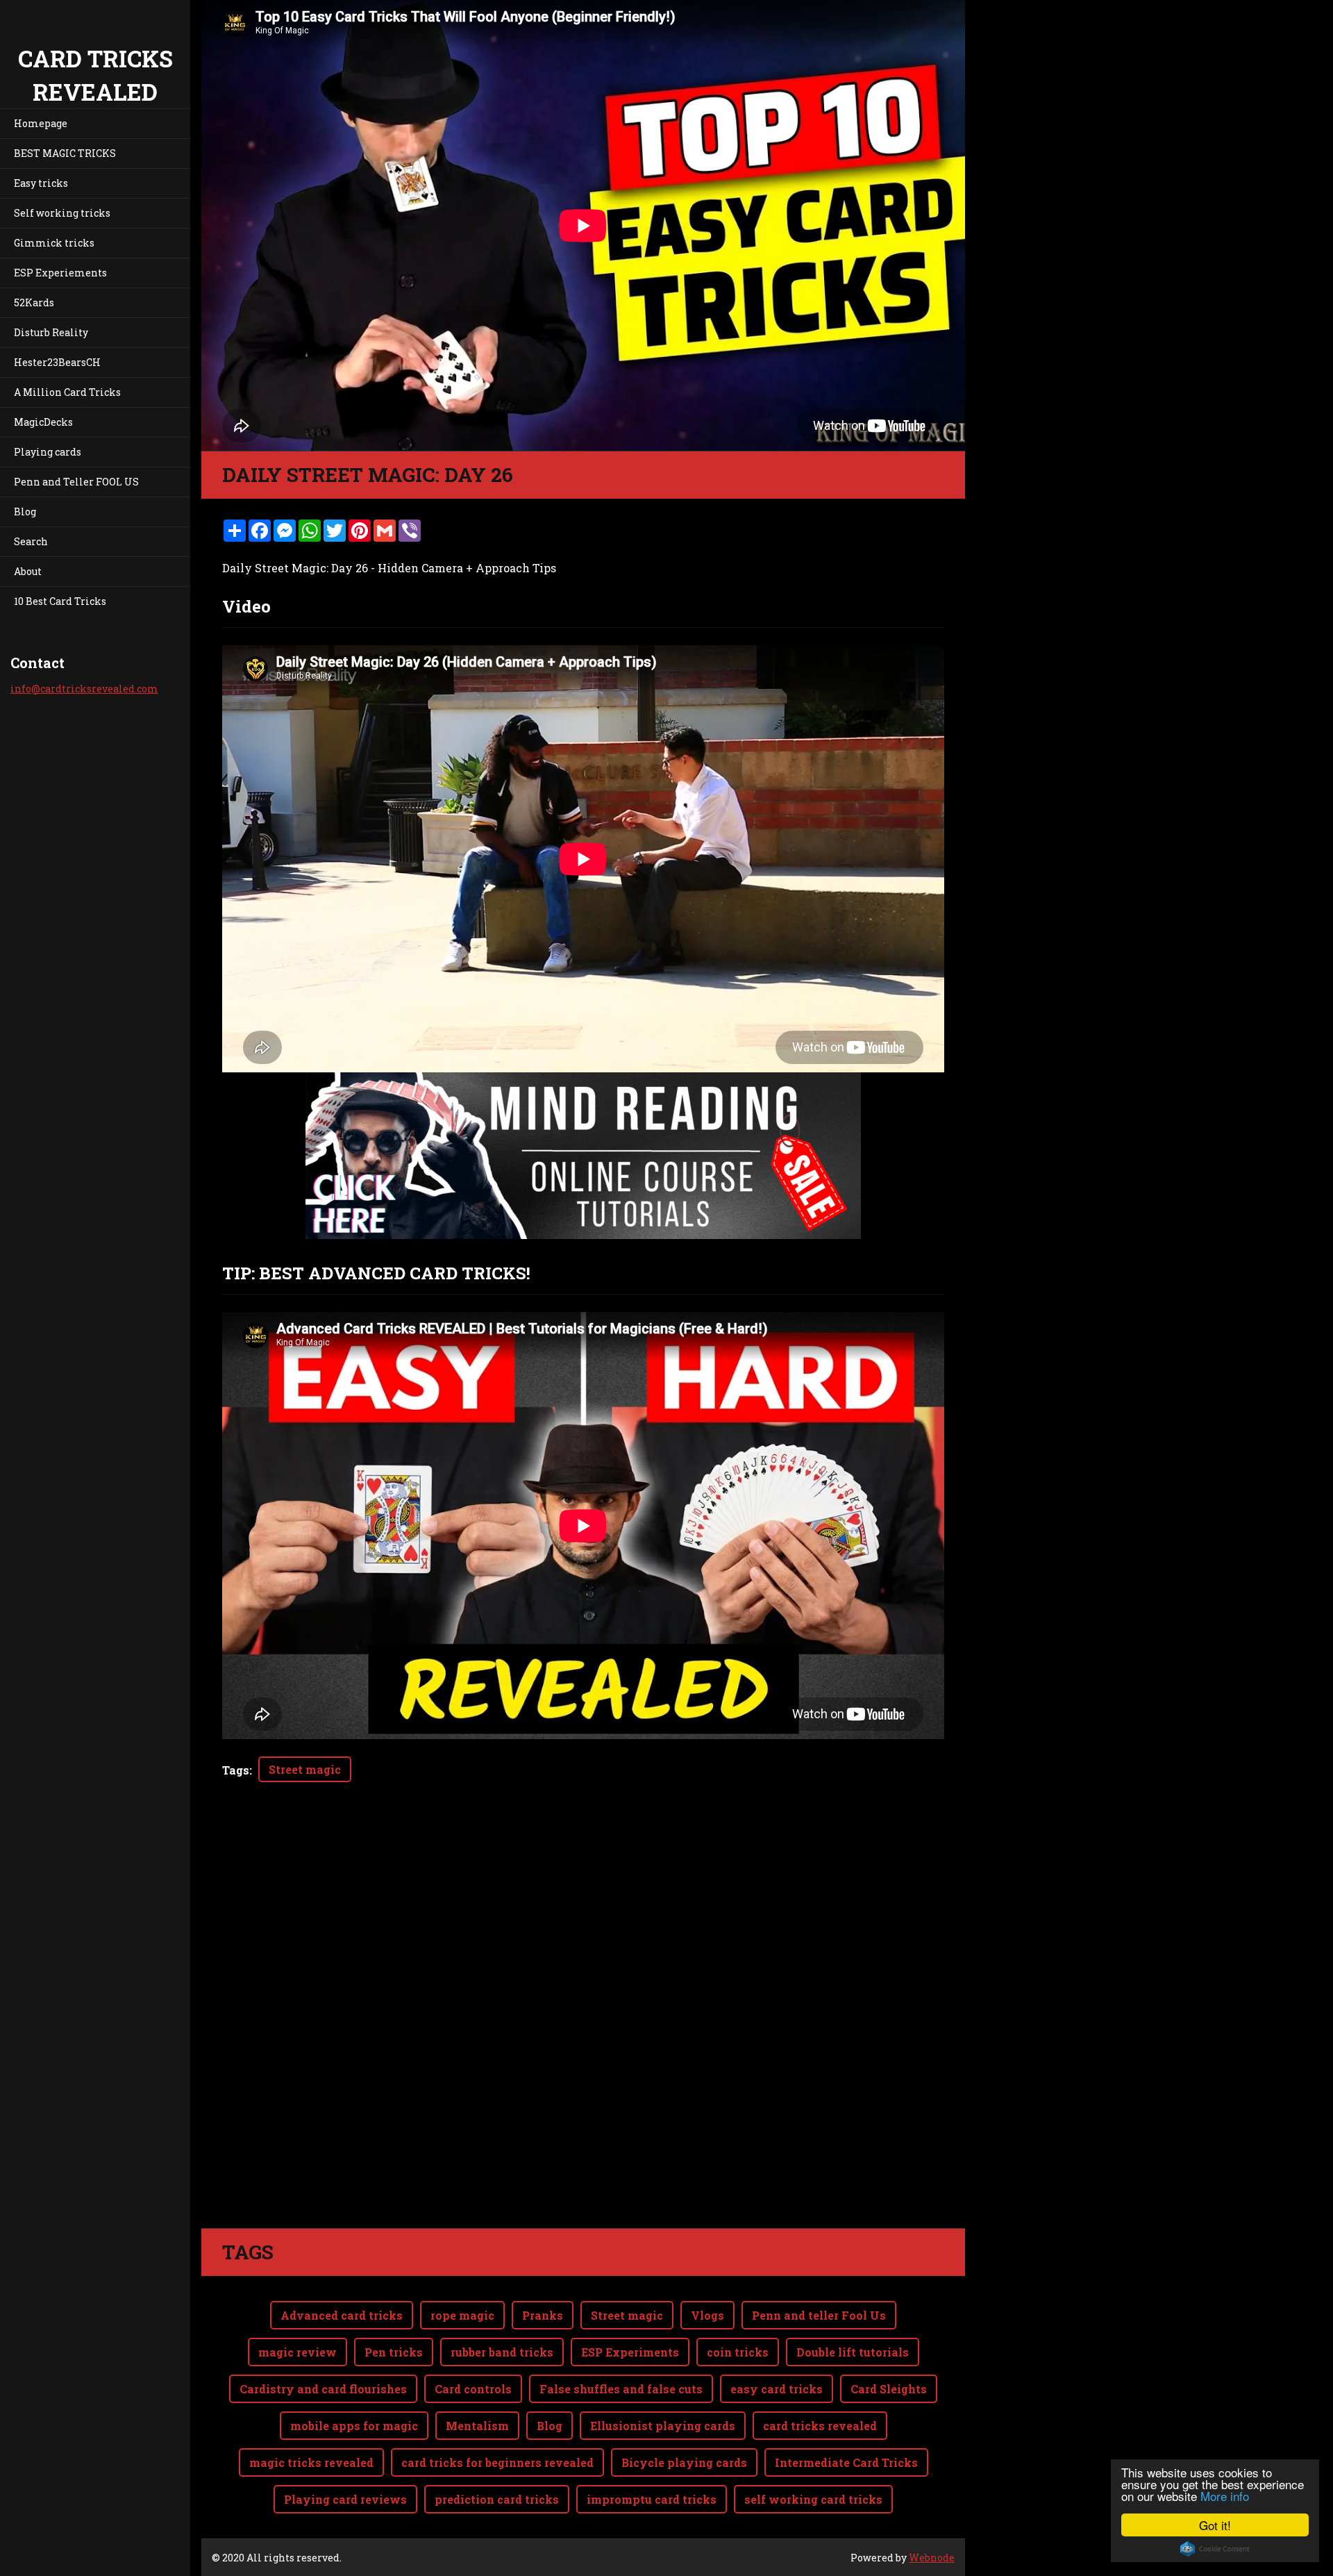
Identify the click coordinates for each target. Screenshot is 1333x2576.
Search (31, 541)
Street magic (305, 1769)
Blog (25, 512)
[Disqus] (583, 2033)
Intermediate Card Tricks (846, 2462)
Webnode (932, 2558)
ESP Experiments (630, 2352)
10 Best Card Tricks (60, 601)
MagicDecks (43, 422)
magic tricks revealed (311, 2462)
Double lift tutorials (853, 2352)
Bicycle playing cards (684, 2462)
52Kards (34, 302)
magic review (297, 2352)
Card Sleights (889, 2389)
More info (1225, 2496)
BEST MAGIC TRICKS (65, 153)
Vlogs (707, 2315)
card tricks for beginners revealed (497, 2462)
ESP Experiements (60, 273)
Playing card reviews (345, 2499)
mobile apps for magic (354, 2426)
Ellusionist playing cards (663, 2426)
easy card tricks (777, 2389)
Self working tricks (62, 213)
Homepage (41, 123)
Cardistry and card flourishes (323, 2389)
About (28, 571)
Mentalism (477, 2426)
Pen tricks (394, 2352)
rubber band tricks (502, 2352)
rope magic (462, 2315)
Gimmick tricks (54, 243)
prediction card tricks (497, 2499)
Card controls (473, 2389)
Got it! (1215, 2525)
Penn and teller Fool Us (819, 2315)
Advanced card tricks (342, 2315)
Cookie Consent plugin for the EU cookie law (1215, 2549)
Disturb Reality (51, 332)
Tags (236, 1770)
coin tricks (738, 2352)
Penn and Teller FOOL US (76, 482)
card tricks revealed (820, 2426)
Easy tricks (41, 183)
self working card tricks (813, 2499)
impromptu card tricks (652, 2499)
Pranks (543, 2315)
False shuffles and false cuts (621, 2389)
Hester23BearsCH (57, 362)
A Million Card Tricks (67, 392)
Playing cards (48, 452)
